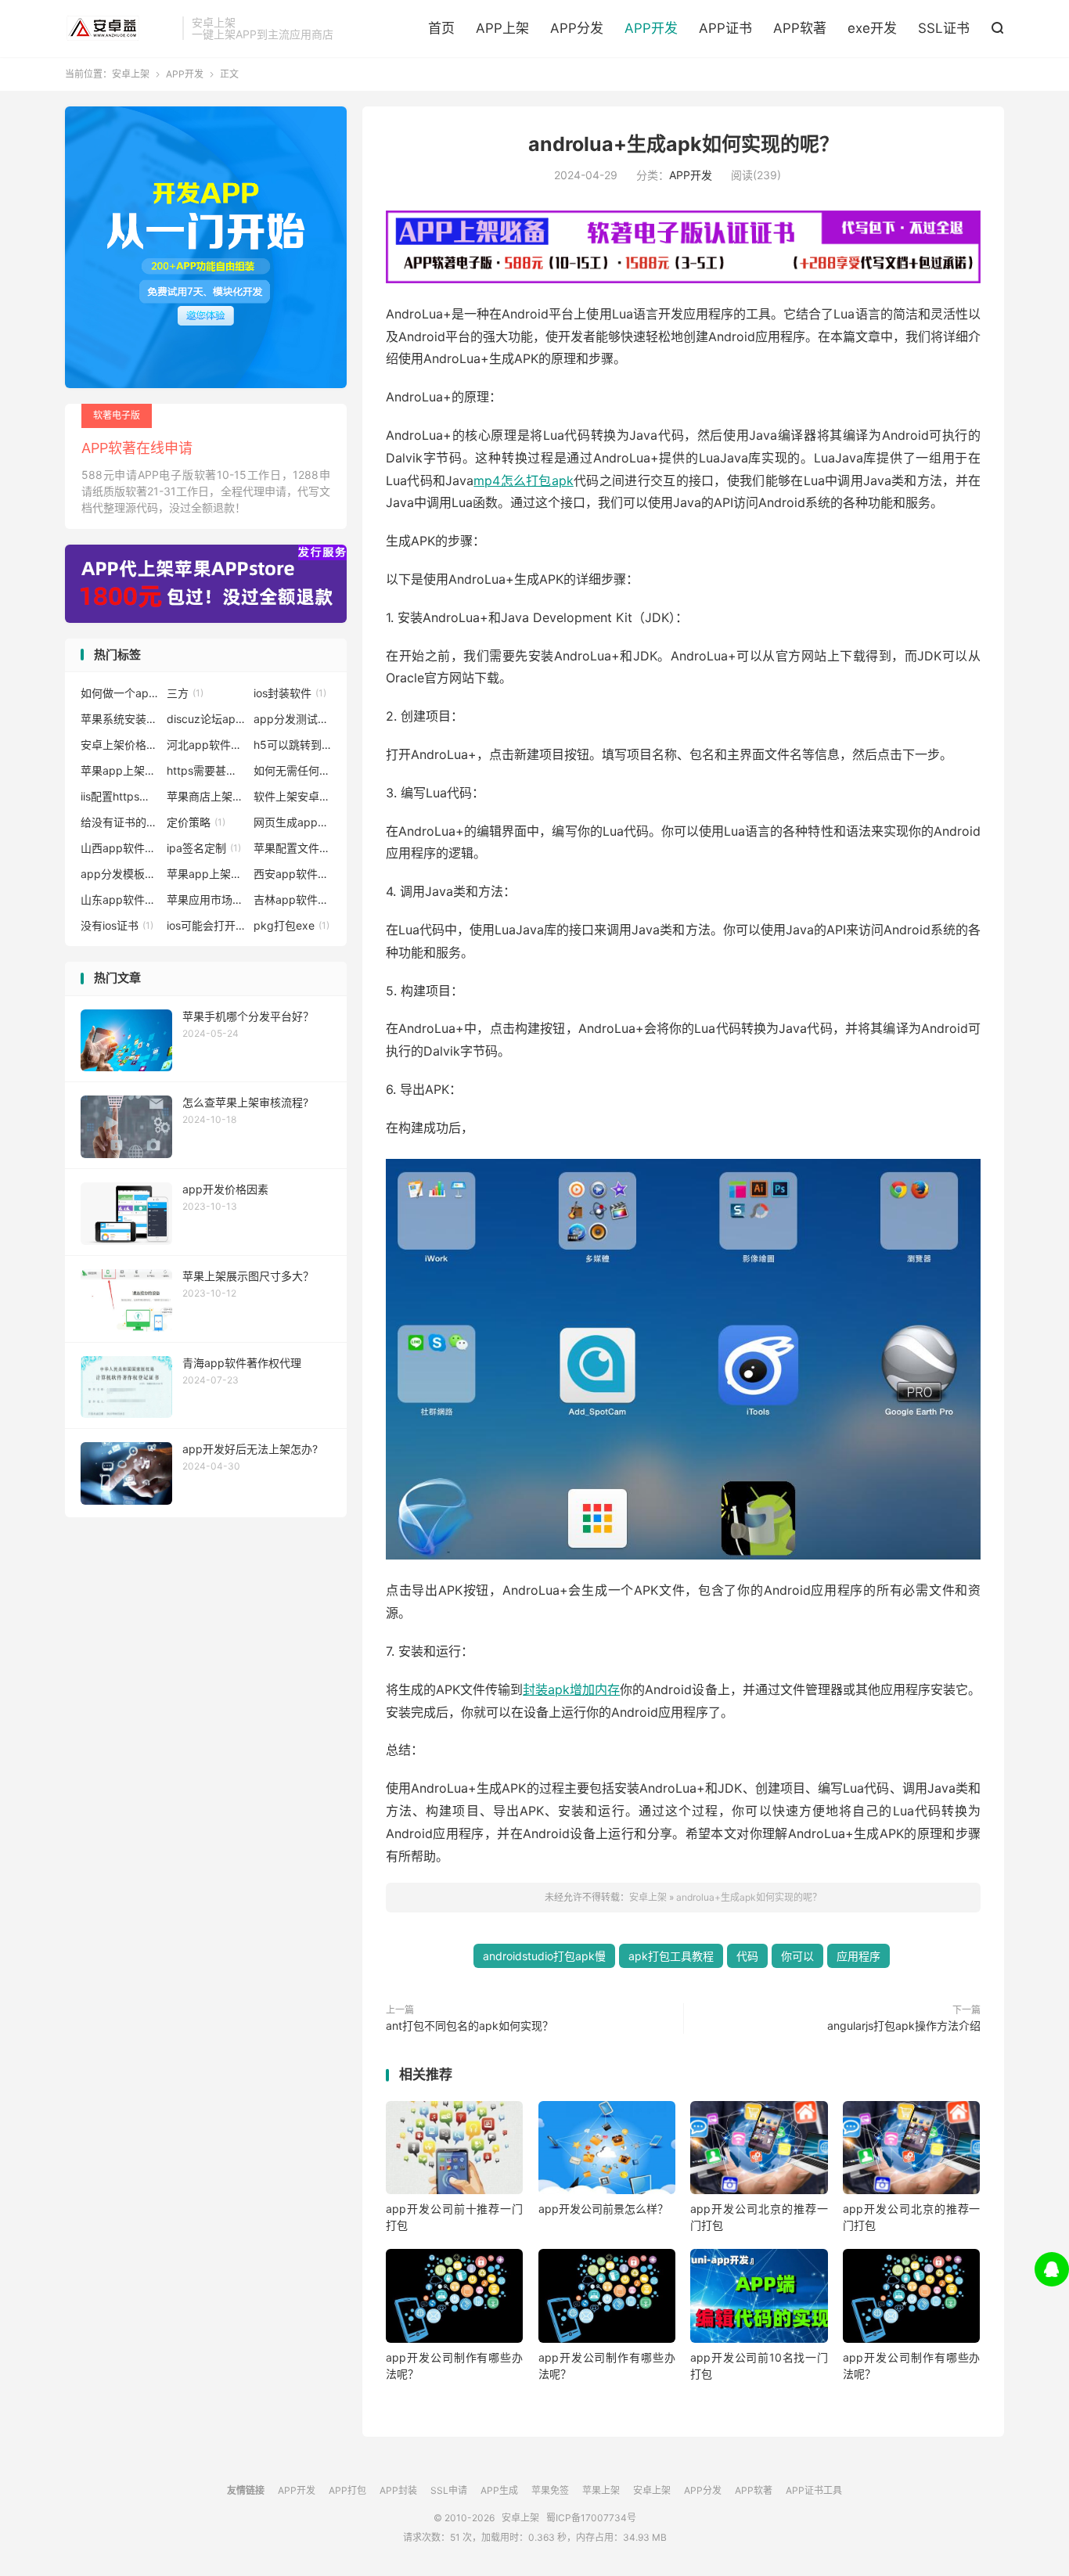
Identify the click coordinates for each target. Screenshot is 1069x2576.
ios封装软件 (290, 693)
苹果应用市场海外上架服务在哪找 (206, 899)
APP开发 (651, 28)
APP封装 (398, 2490)
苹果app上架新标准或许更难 (206, 874)
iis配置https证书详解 (120, 796)
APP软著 (800, 28)
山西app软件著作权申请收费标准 (120, 848)
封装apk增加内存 (571, 1689)
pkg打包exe (292, 925)
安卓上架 (120, 28)
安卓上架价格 (120, 745)
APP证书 (725, 28)
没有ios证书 (117, 925)
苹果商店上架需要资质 (206, 796)
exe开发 (872, 28)
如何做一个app (120, 693)
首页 (441, 28)
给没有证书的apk (120, 822)
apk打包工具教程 (671, 1956)
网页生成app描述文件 (293, 822)
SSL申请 (449, 2490)
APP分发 (577, 28)
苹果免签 (550, 2490)
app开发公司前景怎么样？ (603, 2209)
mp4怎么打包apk (524, 480)
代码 (747, 1956)
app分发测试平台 (293, 719)
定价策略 (196, 822)
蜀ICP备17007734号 (591, 2518)
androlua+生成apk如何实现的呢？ (684, 144)
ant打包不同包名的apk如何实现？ (470, 2026)
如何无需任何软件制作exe (293, 770)
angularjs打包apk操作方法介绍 (904, 2026)
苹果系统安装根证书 (120, 719)
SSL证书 (944, 28)
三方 (185, 693)
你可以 (797, 1956)
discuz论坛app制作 (206, 719)
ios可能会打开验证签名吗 (206, 925)
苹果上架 (601, 2490)
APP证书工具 (814, 2490)
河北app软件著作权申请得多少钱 (206, 745)
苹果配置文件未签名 (293, 848)
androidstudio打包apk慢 (544, 1956)
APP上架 (502, 28)
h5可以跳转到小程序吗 (293, 745)
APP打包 (347, 2490)
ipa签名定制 (204, 848)
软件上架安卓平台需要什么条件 (293, 796)
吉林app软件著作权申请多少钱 (293, 899)
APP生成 (499, 2490)
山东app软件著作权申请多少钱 (120, 899)
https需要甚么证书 (206, 770)
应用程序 (858, 1956)
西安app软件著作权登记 (293, 874)
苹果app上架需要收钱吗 (120, 770)
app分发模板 (120, 874)
